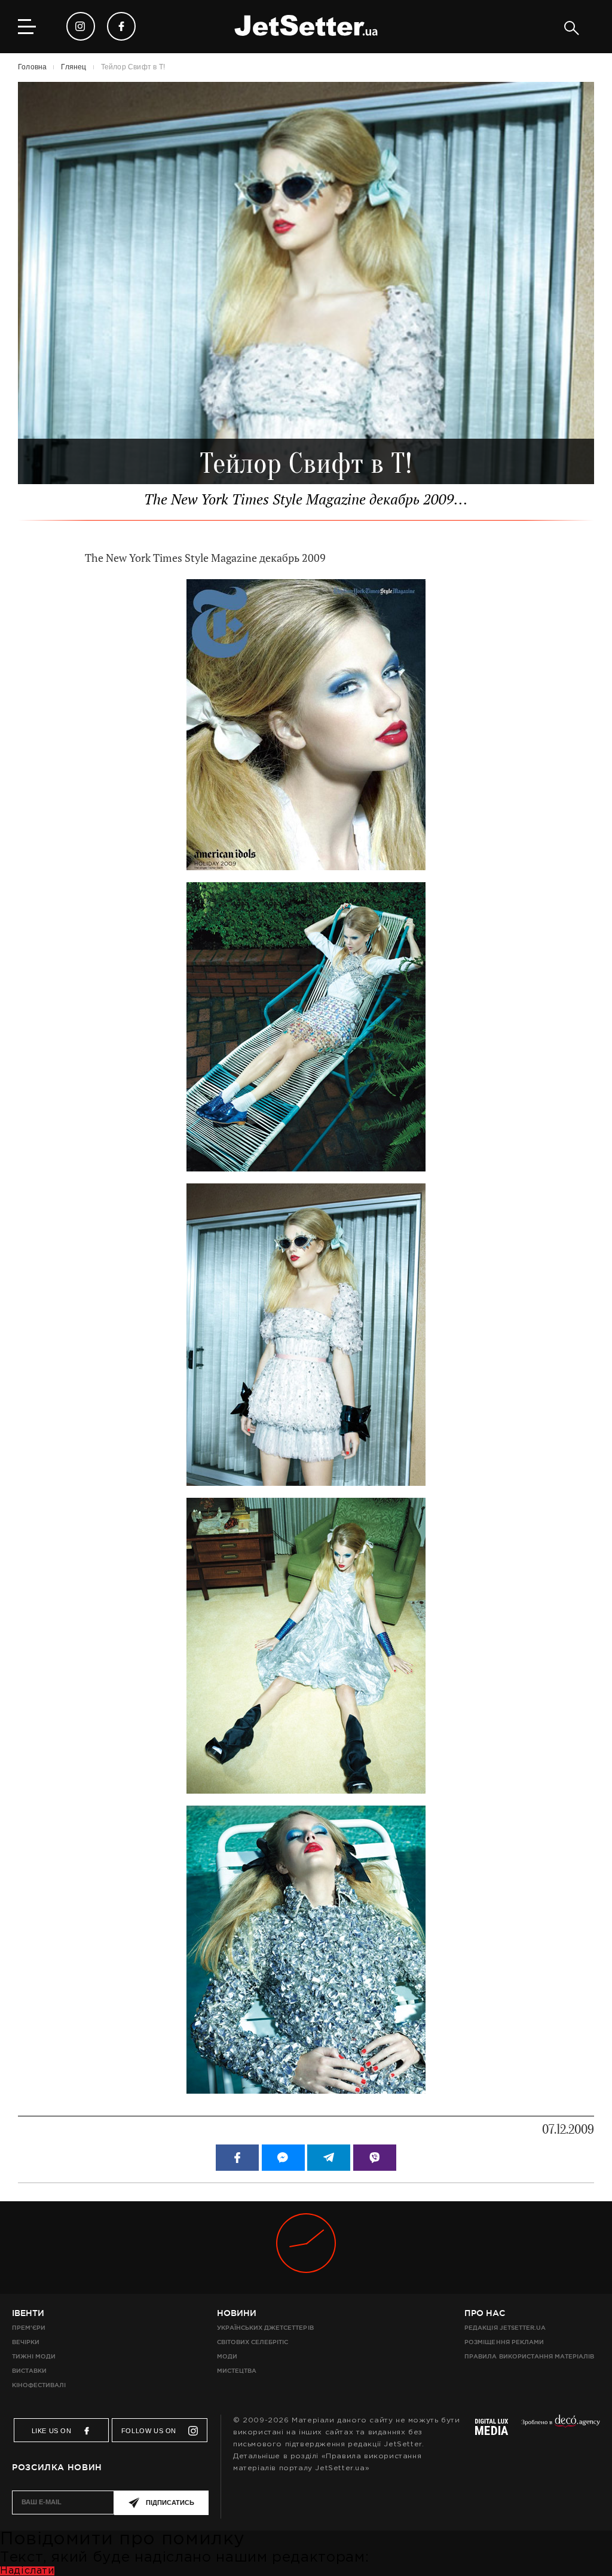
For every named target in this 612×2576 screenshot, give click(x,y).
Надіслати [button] (27, 2571)
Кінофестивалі (39, 2385)
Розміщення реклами (504, 2342)
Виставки (29, 2371)
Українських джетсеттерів (265, 2328)
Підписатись (170, 2502)
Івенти (28, 2313)
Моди (227, 2356)
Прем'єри (29, 2328)
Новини (237, 2313)
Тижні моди (34, 2356)
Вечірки (26, 2342)
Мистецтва (237, 2371)
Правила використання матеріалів (529, 2356)
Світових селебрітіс (253, 2342)
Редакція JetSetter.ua (505, 2328)
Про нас (485, 2313)
